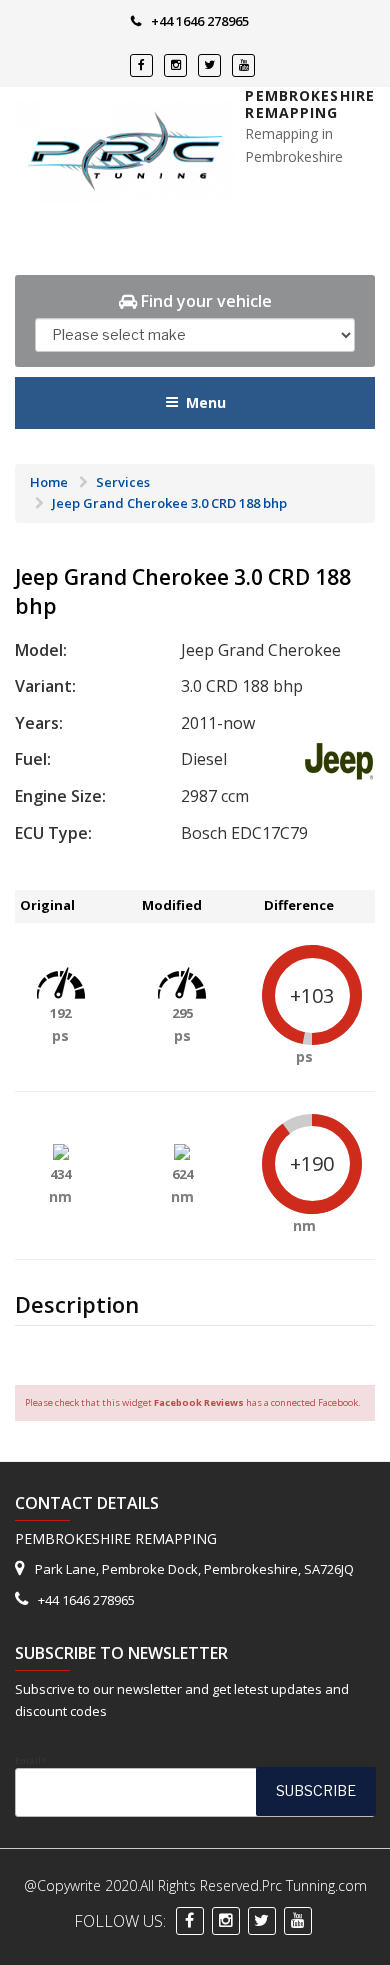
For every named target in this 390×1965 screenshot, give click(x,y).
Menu (206, 402)
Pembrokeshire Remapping (310, 104)
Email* (30, 1760)
